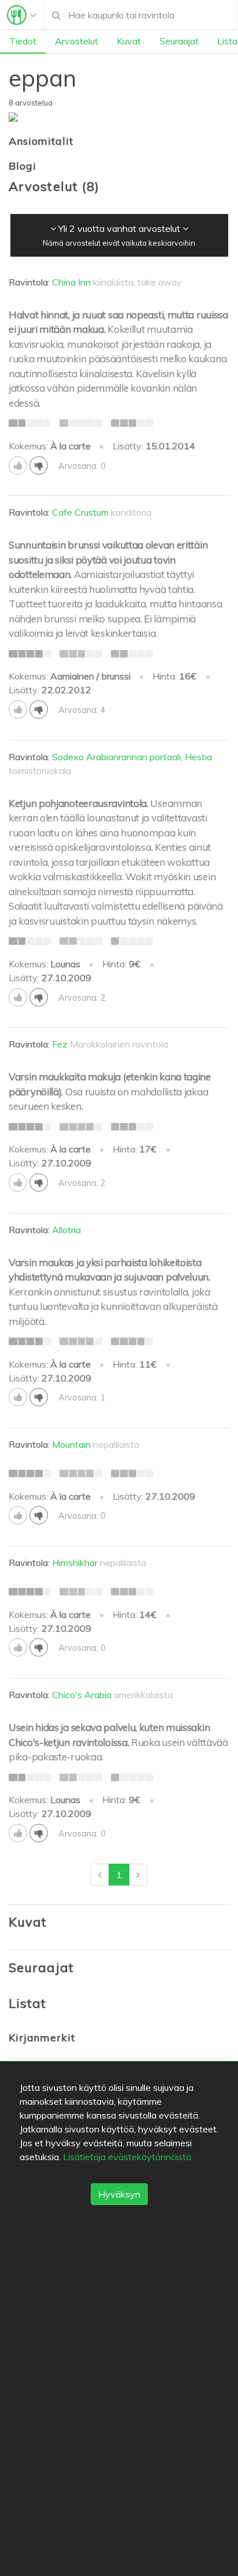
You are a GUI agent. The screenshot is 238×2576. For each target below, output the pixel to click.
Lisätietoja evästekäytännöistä (127, 2157)
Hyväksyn (119, 2194)
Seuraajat (179, 41)
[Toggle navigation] (22, 15)
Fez (60, 1044)
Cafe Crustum (80, 512)
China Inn (71, 282)
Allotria (66, 1230)
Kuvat (129, 41)
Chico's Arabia (82, 1695)
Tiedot (23, 41)
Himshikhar (75, 1563)
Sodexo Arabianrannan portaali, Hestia (132, 757)
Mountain (71, 1444)
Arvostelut (77, 41)
